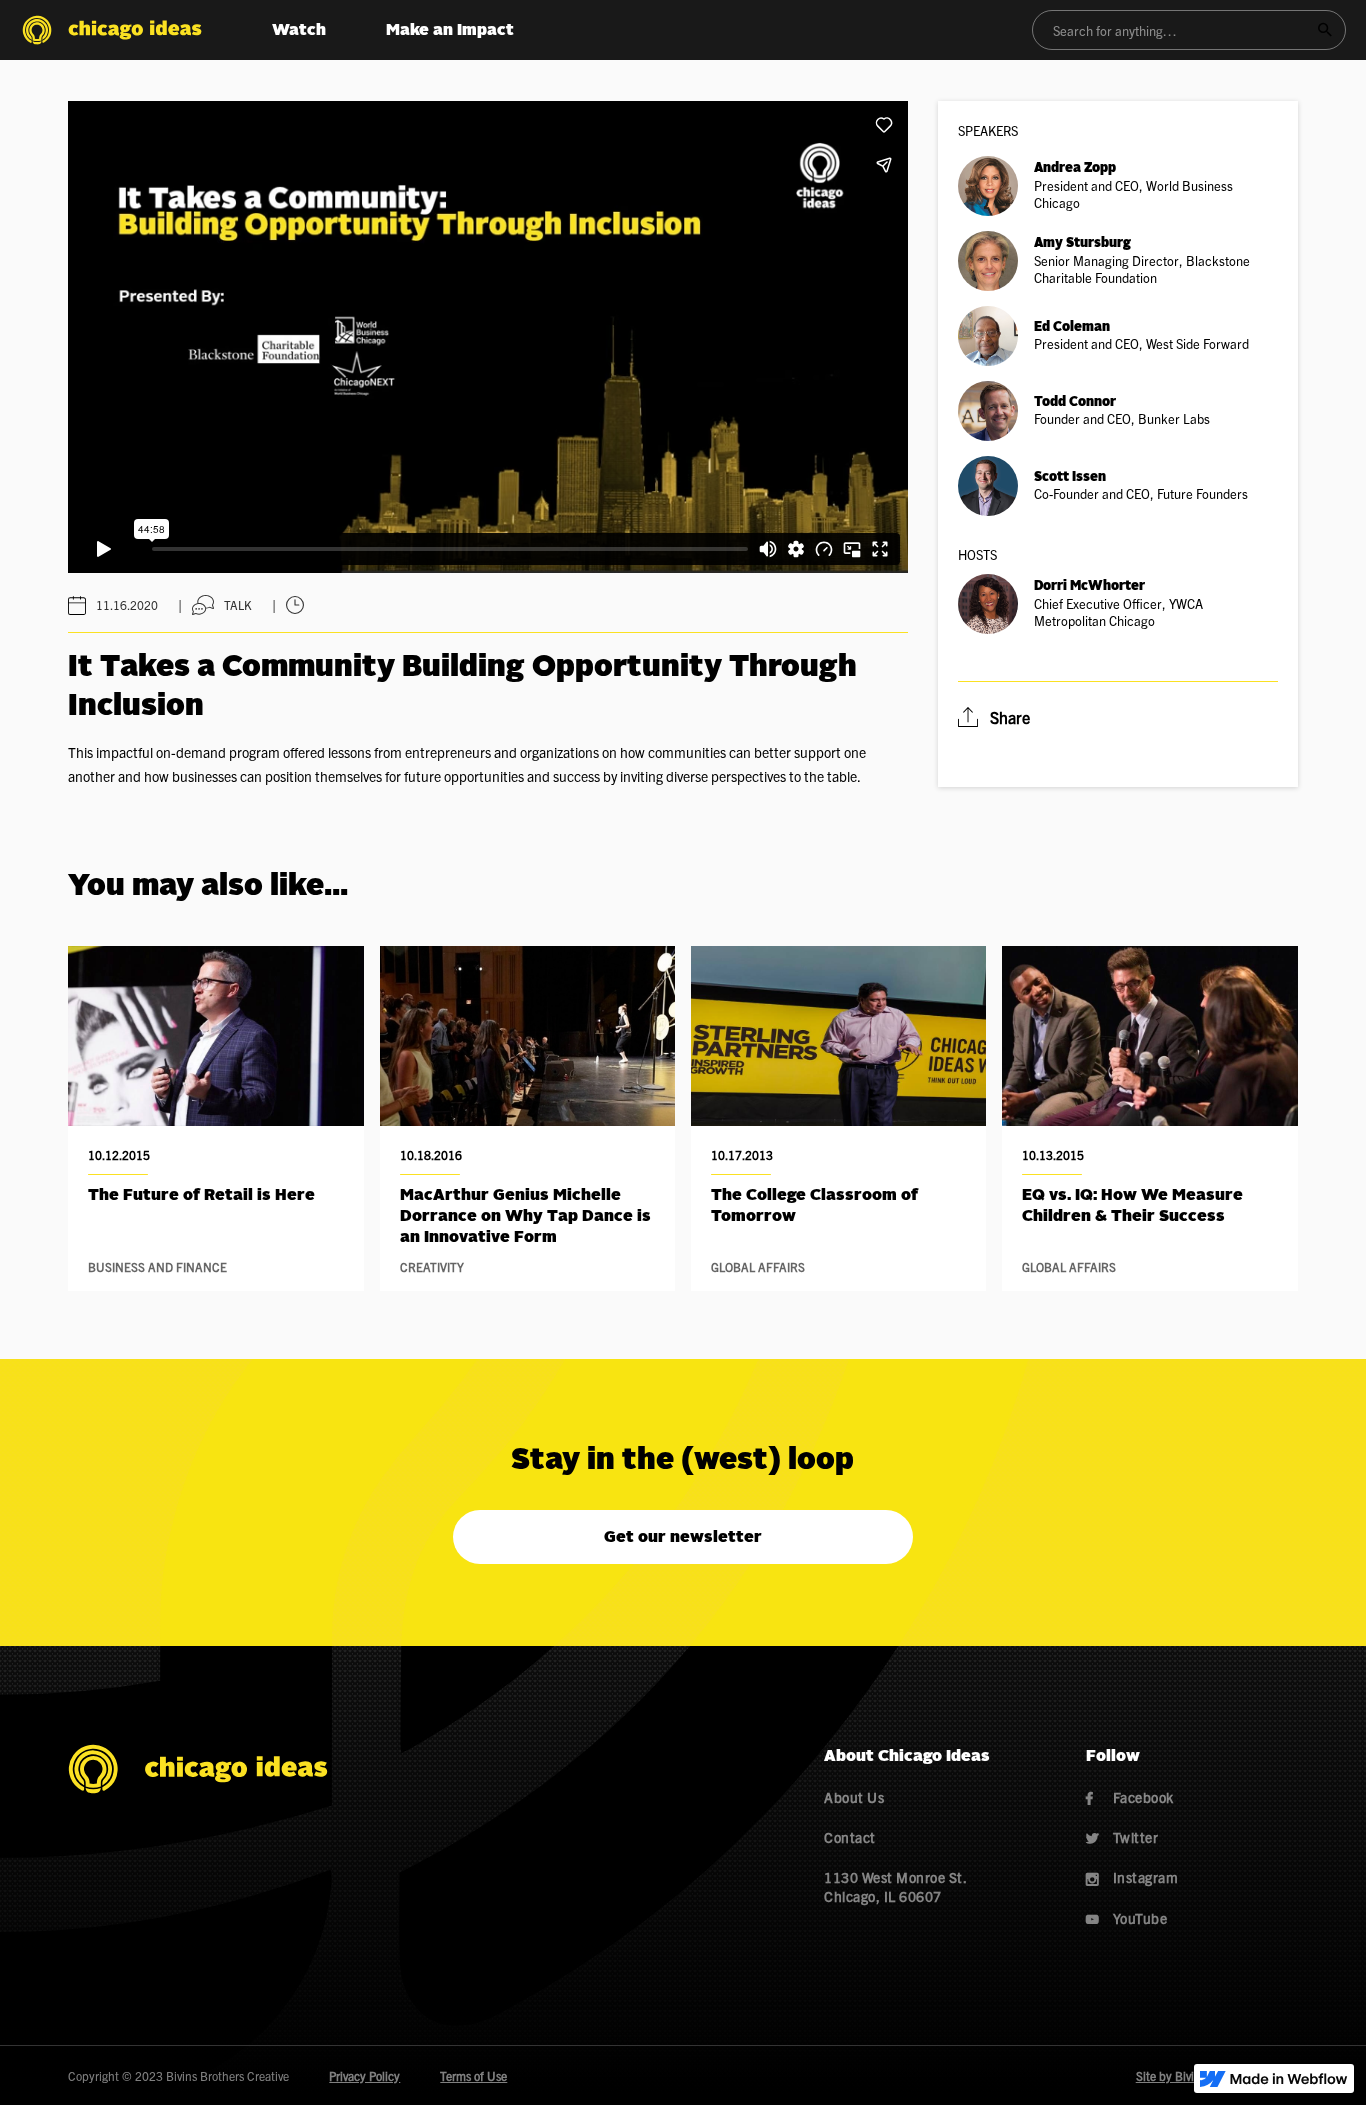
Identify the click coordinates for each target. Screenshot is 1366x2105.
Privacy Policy (364, 2075)
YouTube (1127, 1918)
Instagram (1132, 1877)
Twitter (1122, 1837)
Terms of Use (473, 2075)
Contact (850, 1837)
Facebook (1130, 1797)
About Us (854, 1797)
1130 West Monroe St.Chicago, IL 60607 (895, 1886)
